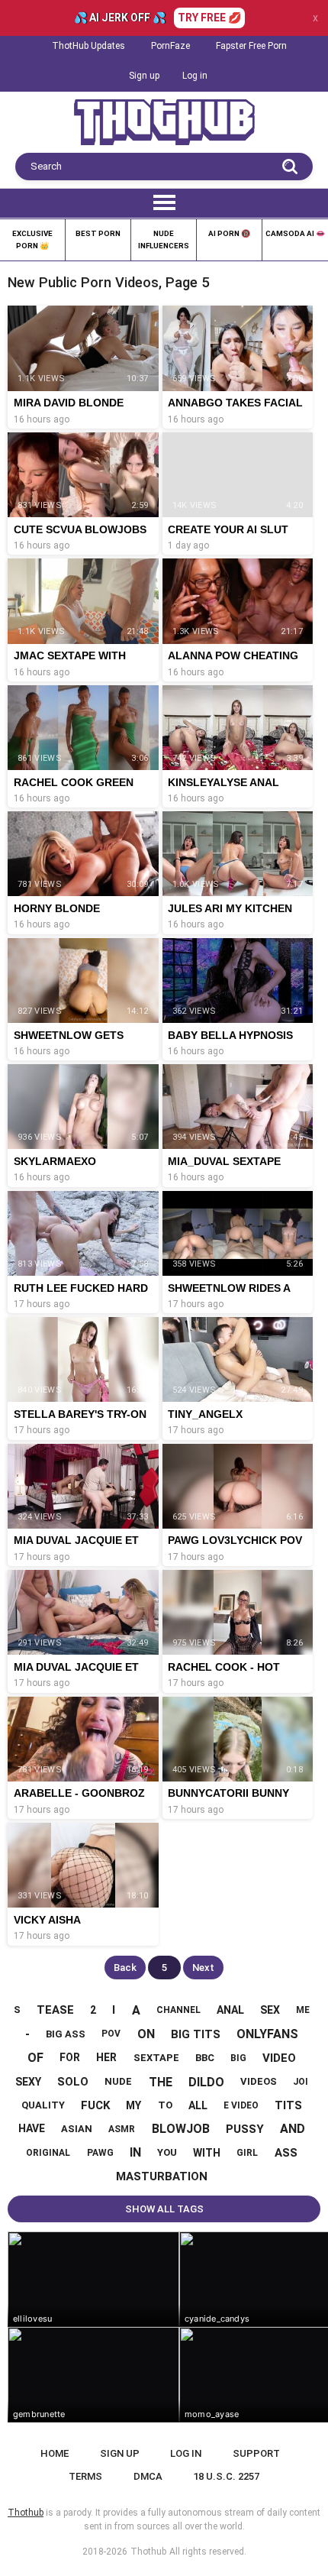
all (198, 2105)
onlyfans (267, 2034)
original (48, 2153)
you (167, 2152)
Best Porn (98, 233)
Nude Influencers (164, 239)
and (293, 2129)
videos (259, 2081)
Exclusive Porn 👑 (32, 239)
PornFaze (170, 46)
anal (230, 2010)
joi (301, 2082)
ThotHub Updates (88, 46)
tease (55, 2010)
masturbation (162, 2176)
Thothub (148, 2552)
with (207, 2153)
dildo (206, 2082)
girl (247, 2153)
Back (125, 1968)
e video (241, 2105)
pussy (245, 2129)
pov (111, 2034)
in (135, 2152)
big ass (66, 2034)
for (70, 2057)
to (165, 2105)
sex (270, 2010)
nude (118, 2081)
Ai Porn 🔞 (229, 233)
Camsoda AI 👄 (295, 233)
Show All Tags (164, 2209)
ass (286, 2153)
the (161, 2082)
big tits (196, 2034)
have (32, 2128)
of (35, 2058)
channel (178, 2010)
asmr (122, 2129)
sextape (156, 2058)
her (106, 2057)
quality (43, 2105)
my (133, 2105)
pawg (100, 2153)
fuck (95, 2105)
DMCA (148, 2476)
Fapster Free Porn (251, 46)
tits (288, 2105)
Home (55, 2453)
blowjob (181, 2129)
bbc (205, 2058)
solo (73, 2082)
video (279, 2058)
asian (77, 2129)
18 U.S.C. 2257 (226, 2476)
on (146, 2034)
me (303, 2010)
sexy (28, 2082)
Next (203, 1968)
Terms (85, 2476)
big (238, 2058)
